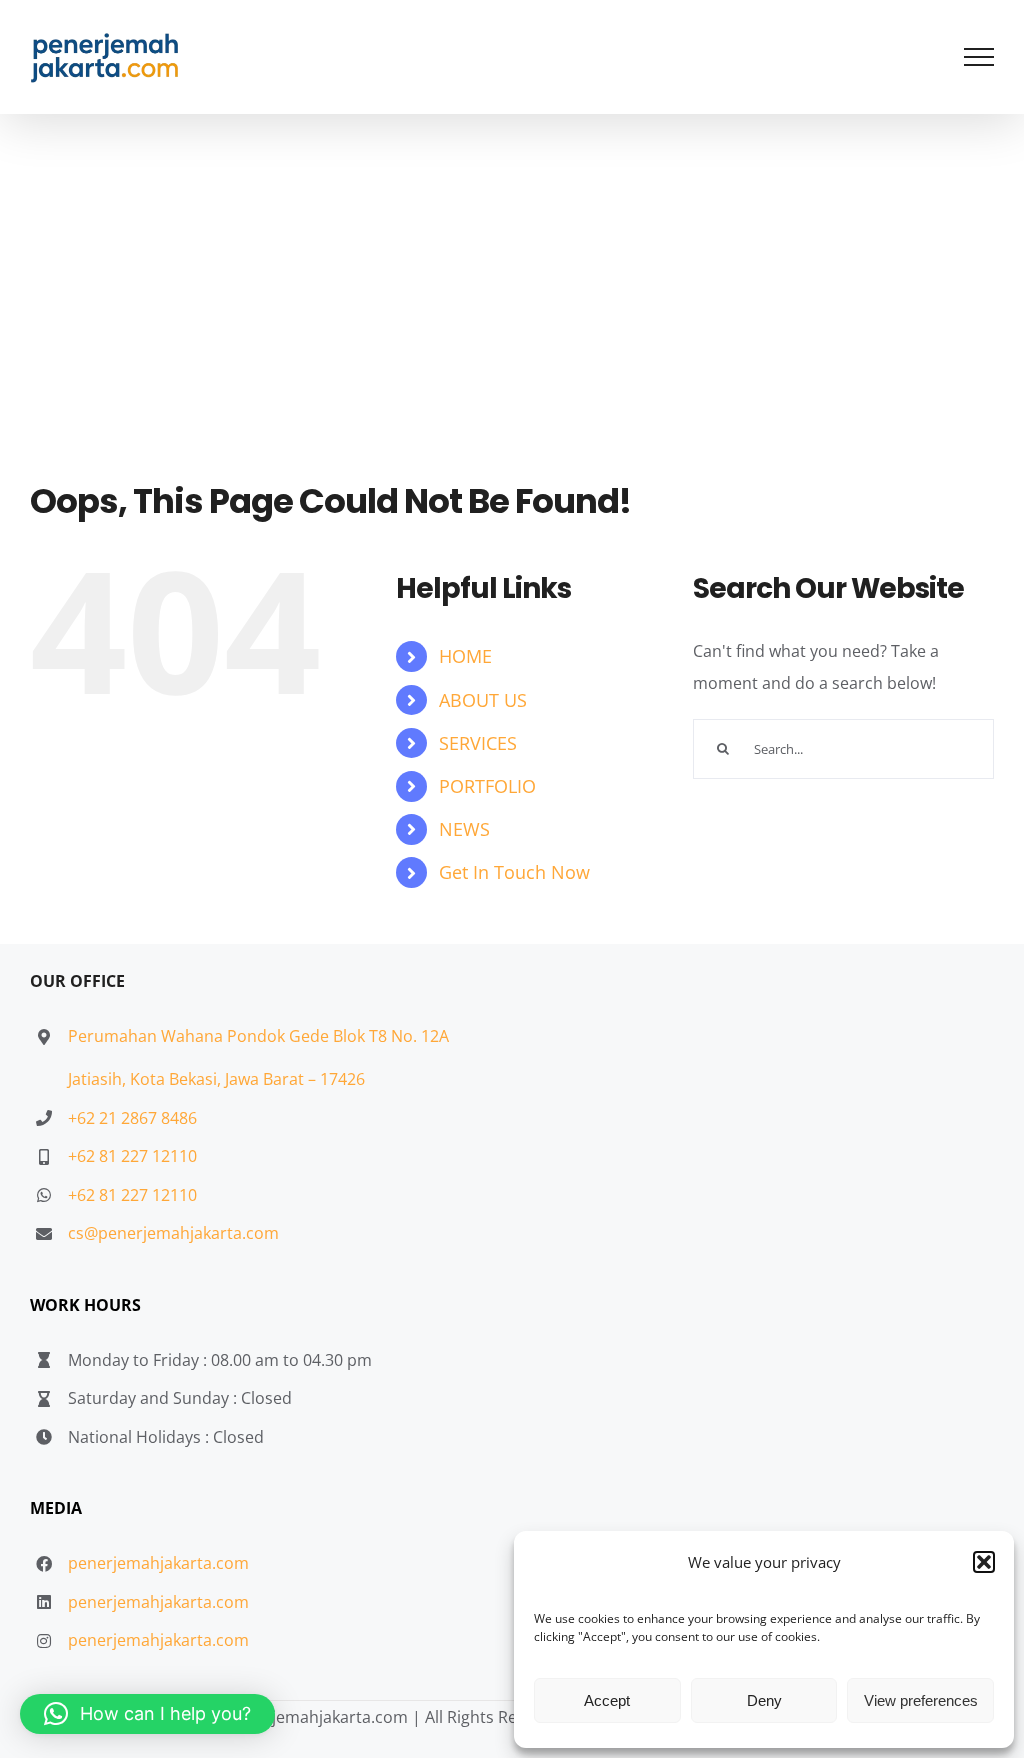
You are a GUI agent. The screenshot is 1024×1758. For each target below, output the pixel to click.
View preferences (921, 1700)
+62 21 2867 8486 (132, 1118)
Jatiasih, (99, 1079)
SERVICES (478, 743)
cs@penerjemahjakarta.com (173, 1233)
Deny (764, 1700)
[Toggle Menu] (979, 57)
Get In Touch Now (514, 872)
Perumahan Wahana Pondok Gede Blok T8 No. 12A (258, 1036)
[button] (984, 1562)
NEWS (464, 829)
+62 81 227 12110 (132, 1156)
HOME (465, 656)
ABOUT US (483, 700)
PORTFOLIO (487, 786)
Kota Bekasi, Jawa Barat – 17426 (247, 1079)
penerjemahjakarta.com (158, 1563)
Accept (607, 1700)
